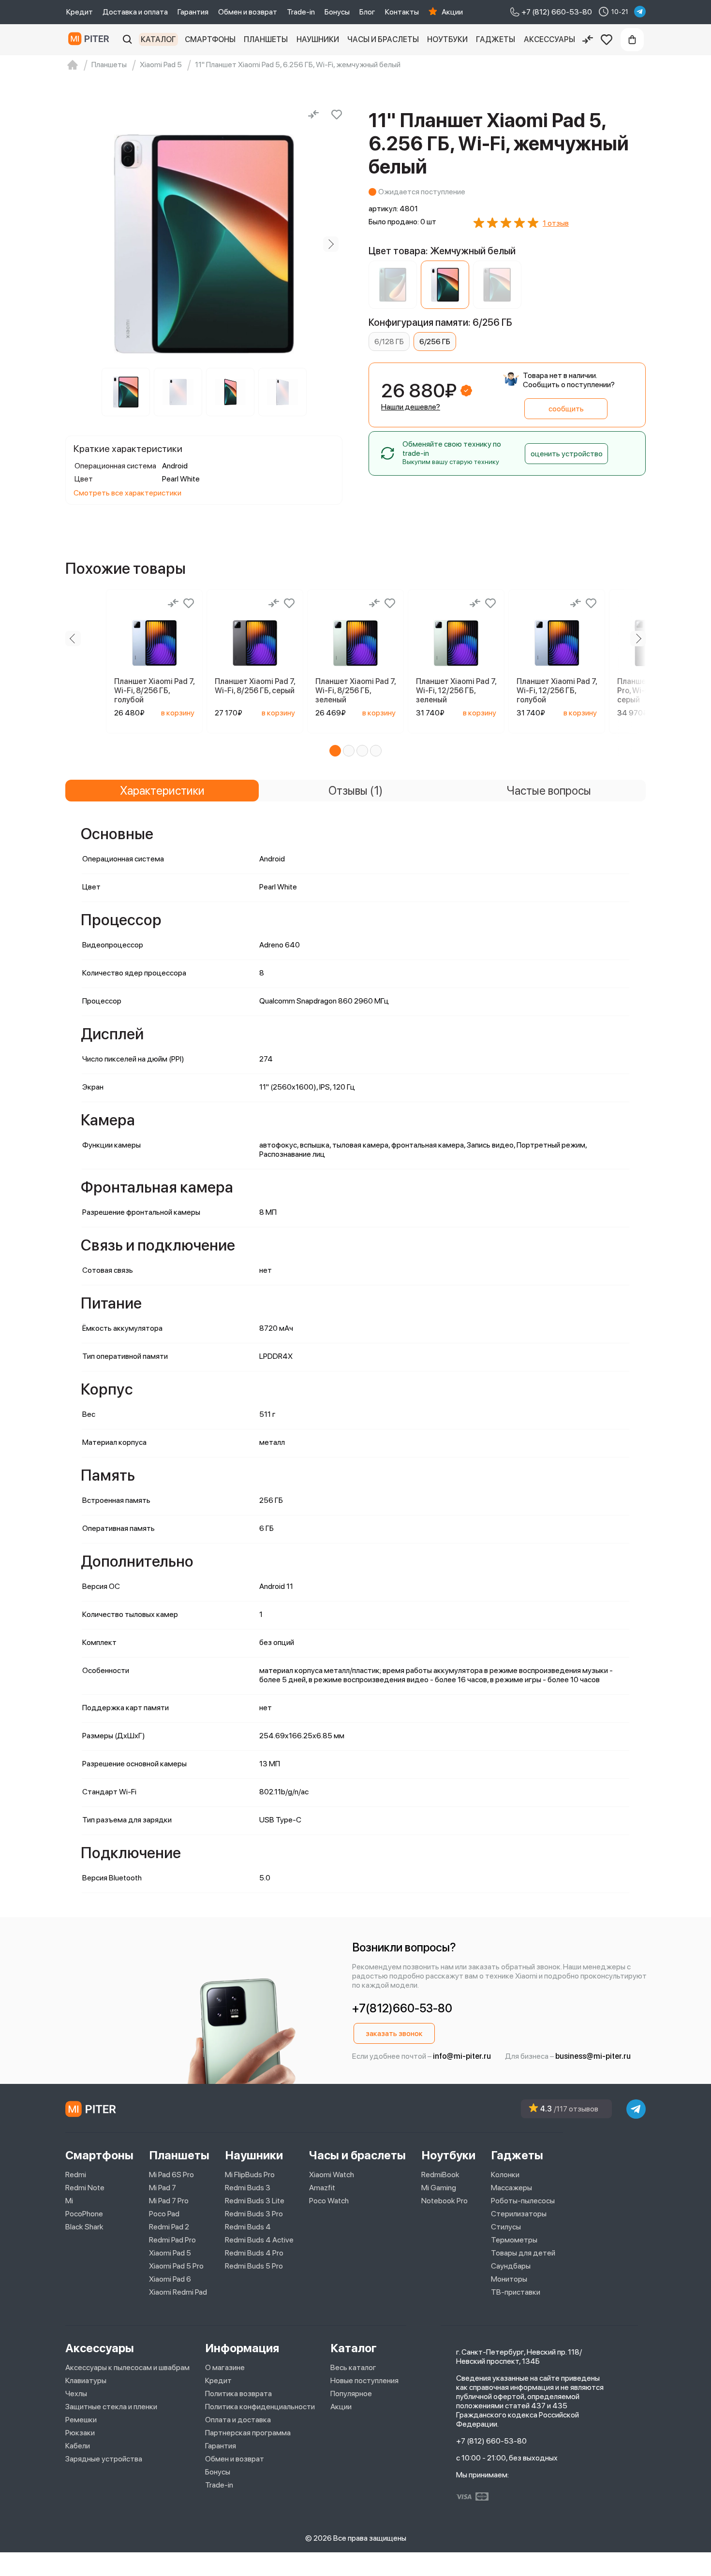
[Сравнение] (588, 40)
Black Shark (84, 2227)
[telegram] (640, 12)
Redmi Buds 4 (248, 2227)
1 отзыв (556, 223)
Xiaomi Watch (332, 2175)
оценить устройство (567, 454)
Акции (452, 12)
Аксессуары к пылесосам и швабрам (127, 2367)
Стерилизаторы (519, 2214)
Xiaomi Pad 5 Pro (176, 2266)
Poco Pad (164, 2214)
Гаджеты (496, 39)
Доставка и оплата (135, 12)
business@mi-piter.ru (593, 2056)
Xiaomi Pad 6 (170, 2279)
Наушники (318, 39)
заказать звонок (394, 2033)
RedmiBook (440, 2175)
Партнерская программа (248, 2433)
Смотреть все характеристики (127, 493)
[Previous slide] (77, 244)
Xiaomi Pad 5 (170, 2253)
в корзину (178, 713)
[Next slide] (331, 244)
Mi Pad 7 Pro (169, 2201)
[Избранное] (607, 40)
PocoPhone (84, 2214)
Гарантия (193, 12)
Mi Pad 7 (163, 2188)
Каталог (158, 39)
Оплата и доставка (238, 2420)
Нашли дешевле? (411, 407)
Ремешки (81, 2420)
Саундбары (511, 2266)
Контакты (402, 12)
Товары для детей (523, 2253)
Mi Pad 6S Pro (171, 2175)
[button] (335, 751)
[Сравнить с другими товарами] (313, 115)
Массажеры (511, 2188)
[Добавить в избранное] (337, 115)
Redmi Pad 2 (169, 2227)
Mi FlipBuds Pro (250, 2175)
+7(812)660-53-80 (402, 2008)
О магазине (225, 2367)
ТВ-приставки (516, 2292)
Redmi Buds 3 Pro (254, 2214)
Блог (367, 12)
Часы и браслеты (383, 39)
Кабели (78, 2446)
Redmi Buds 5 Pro (254, 2266)
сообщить (566, 409)
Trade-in (301, 12)
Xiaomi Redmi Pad (178, 2292)
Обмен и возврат (248, 12)
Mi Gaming (439, 2188)
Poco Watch (329, 2201)
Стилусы (506, 2227)
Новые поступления (364, 2380)
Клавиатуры (86, 2380)
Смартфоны (210, 39)
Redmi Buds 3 (248, 2188)
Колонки (505, 2175)
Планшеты (266, 39)
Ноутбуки (447, 39)
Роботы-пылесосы (523, 2201)
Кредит (80, 12)
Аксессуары (549, 39)
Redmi (76, 2175)
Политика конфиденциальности (260, 2407)
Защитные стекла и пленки (111, 2407)
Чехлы (76, 2394)
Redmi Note (85, 2188)
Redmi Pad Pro (172, 2240)
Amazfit (322, 2188)
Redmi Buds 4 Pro (254, 2253)
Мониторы (509, 2279)
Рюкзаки (80, 2433)
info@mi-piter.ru (462, 2056)
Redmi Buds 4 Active (259, 2240)
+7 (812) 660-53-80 (491, 2441)
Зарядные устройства (104, 2459)
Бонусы (337, 12)
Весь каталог (353, 2367)
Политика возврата (238, 2394)
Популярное (351, 2394)
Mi (69, 2201)
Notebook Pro (444, 2201)
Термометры (514, 2240)
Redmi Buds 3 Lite (255, 2201)
